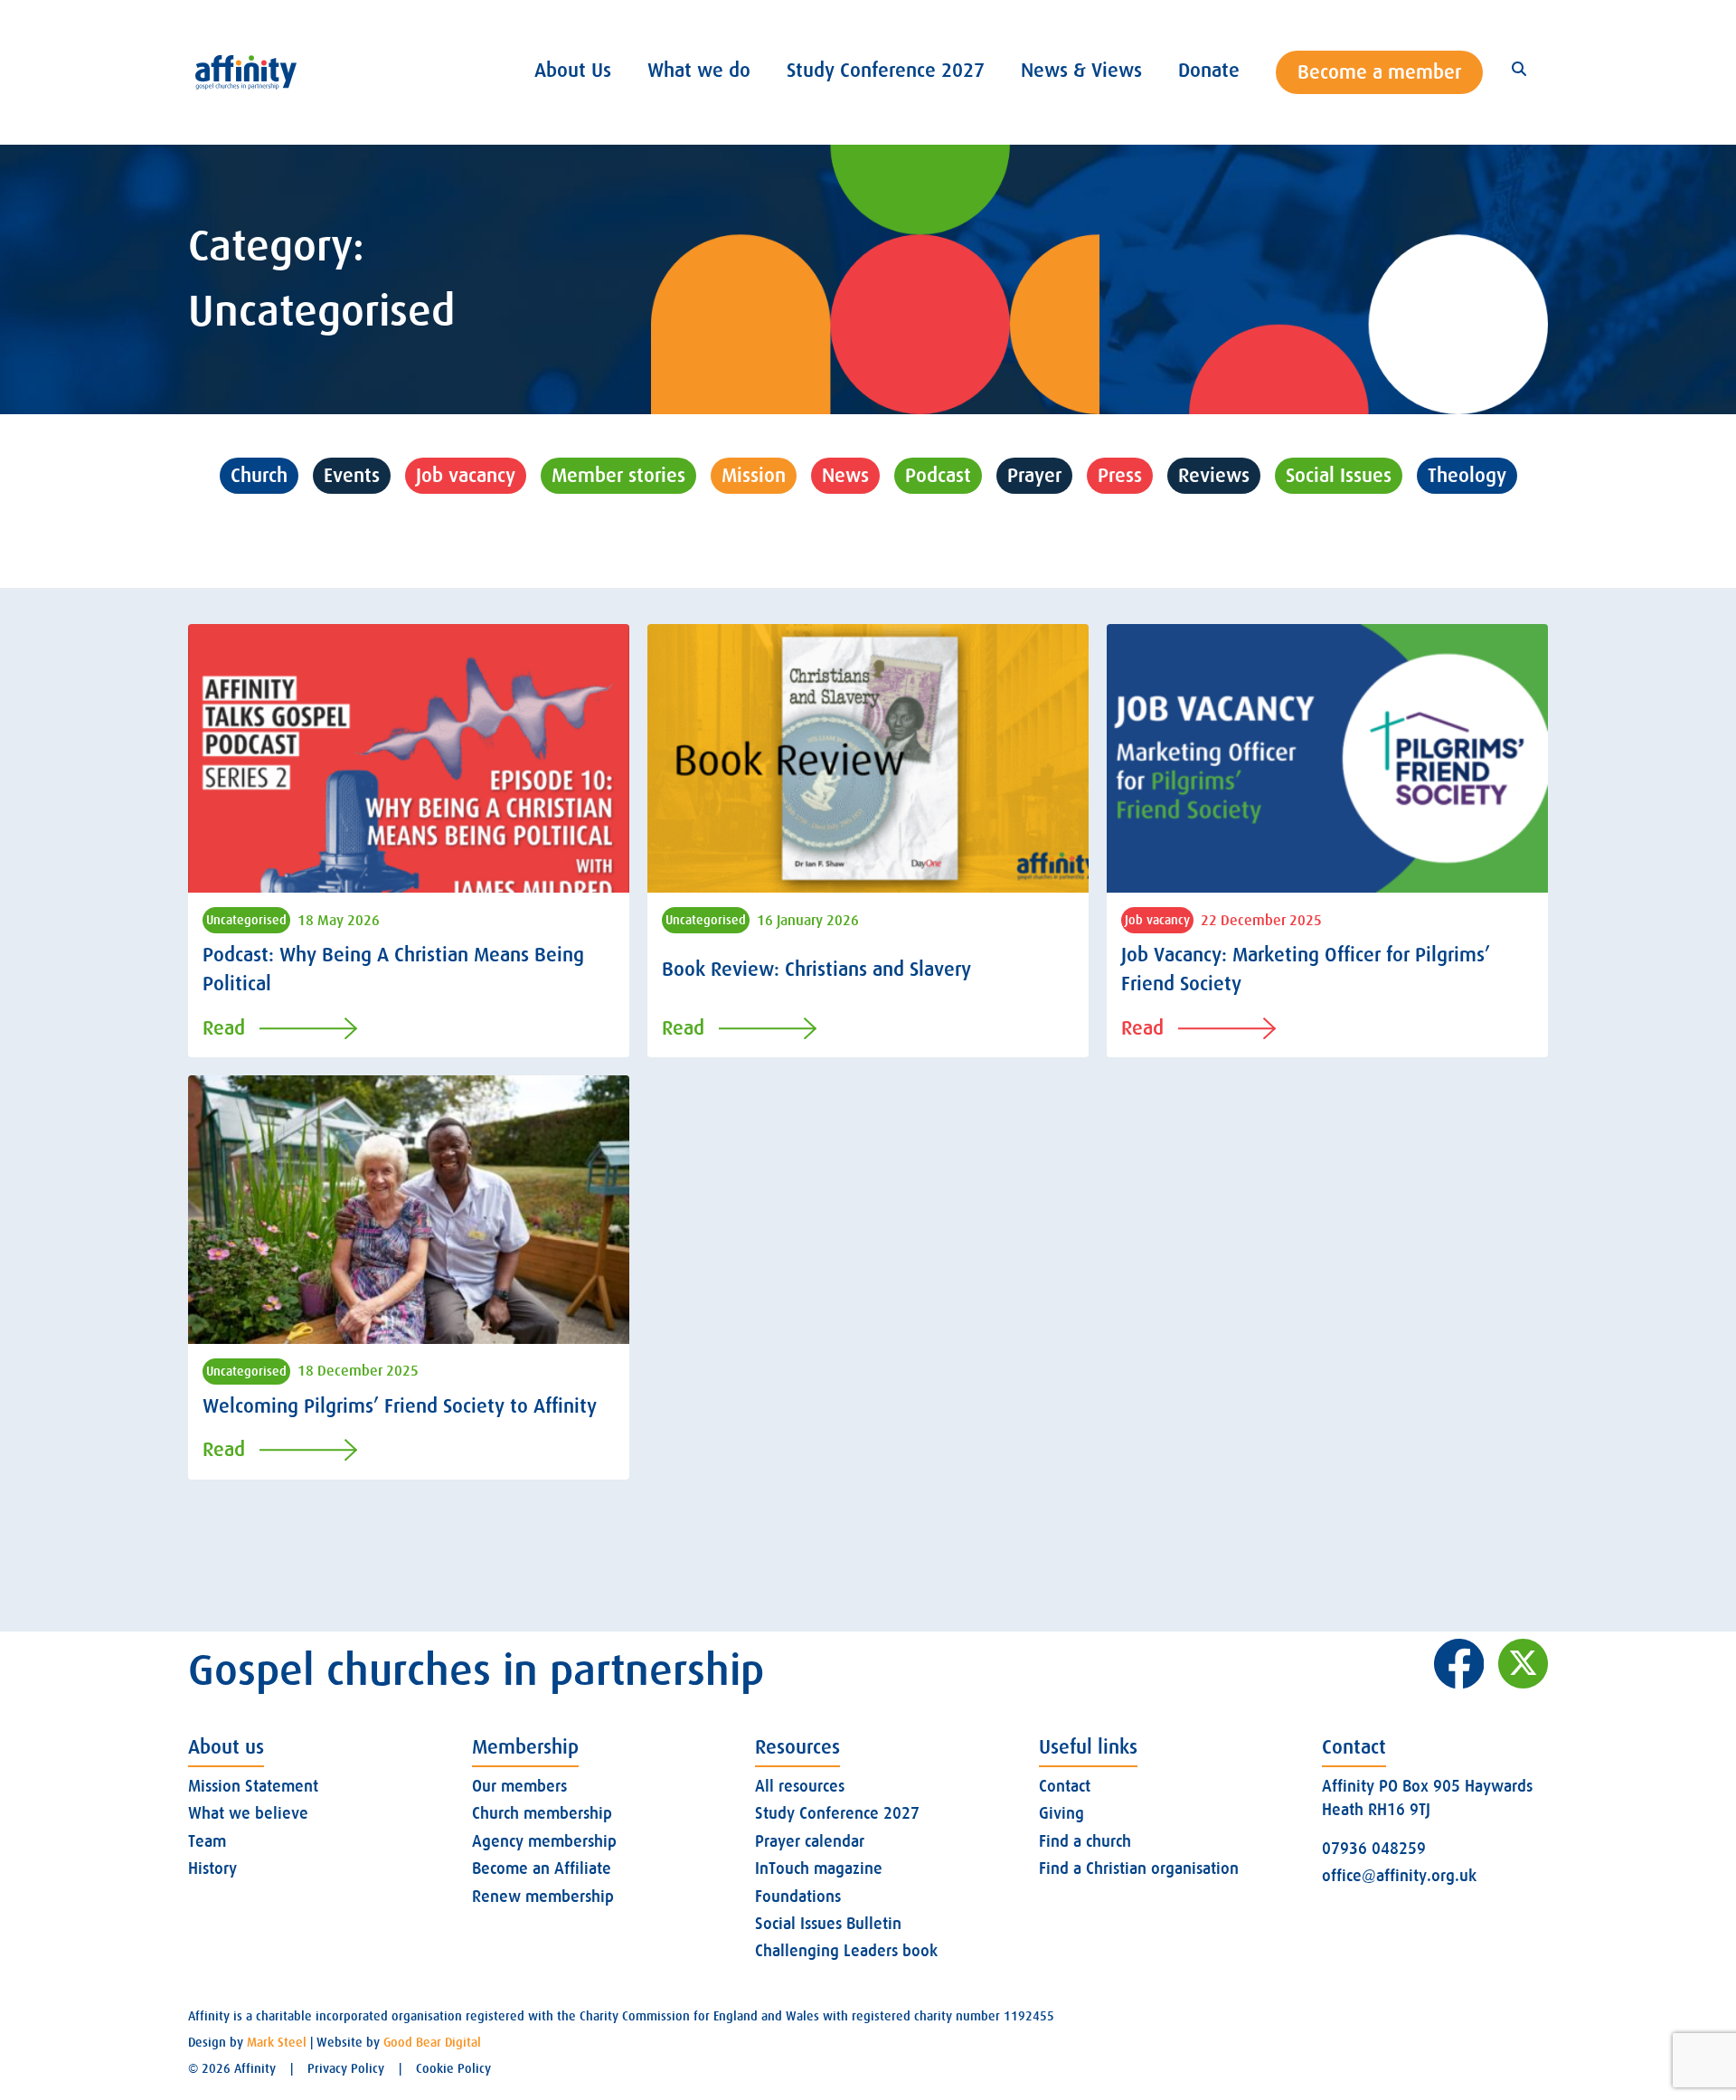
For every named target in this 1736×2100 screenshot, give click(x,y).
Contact (1065, 1786)
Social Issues (1339, 475)
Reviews (1214, 475)
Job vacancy (466, 475)
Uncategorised (868, 526)
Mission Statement (253, 1786)
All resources (800, 1786)
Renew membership (543, 1897)
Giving (1061, 1813)
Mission (754, 475)
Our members (519, 1786)
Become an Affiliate (542, 1868)
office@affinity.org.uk (1399, 1876)
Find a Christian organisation (1139, 1868)
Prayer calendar (810, 1841)
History (212, 1868)
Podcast (938, 475)
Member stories (618, 475)
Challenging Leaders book (846, 1951)
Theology (1467, 475)
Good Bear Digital (432, 2042)
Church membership (542, 1813)
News (845, 475)
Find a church (1085, 1841)
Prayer (1034, 475)
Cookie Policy (453, 2068)
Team (207, 1841)
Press (1120, 475)
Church (259, 475)
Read (224, 1028)
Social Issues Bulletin (828, 1924)
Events (352, 475)
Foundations (798, 1897)
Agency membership (544, 1841)
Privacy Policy (346, 2068)
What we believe (248, 1813)
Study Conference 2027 (837, 1813)
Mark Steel (277, 2042)
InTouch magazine (819, 1868)
